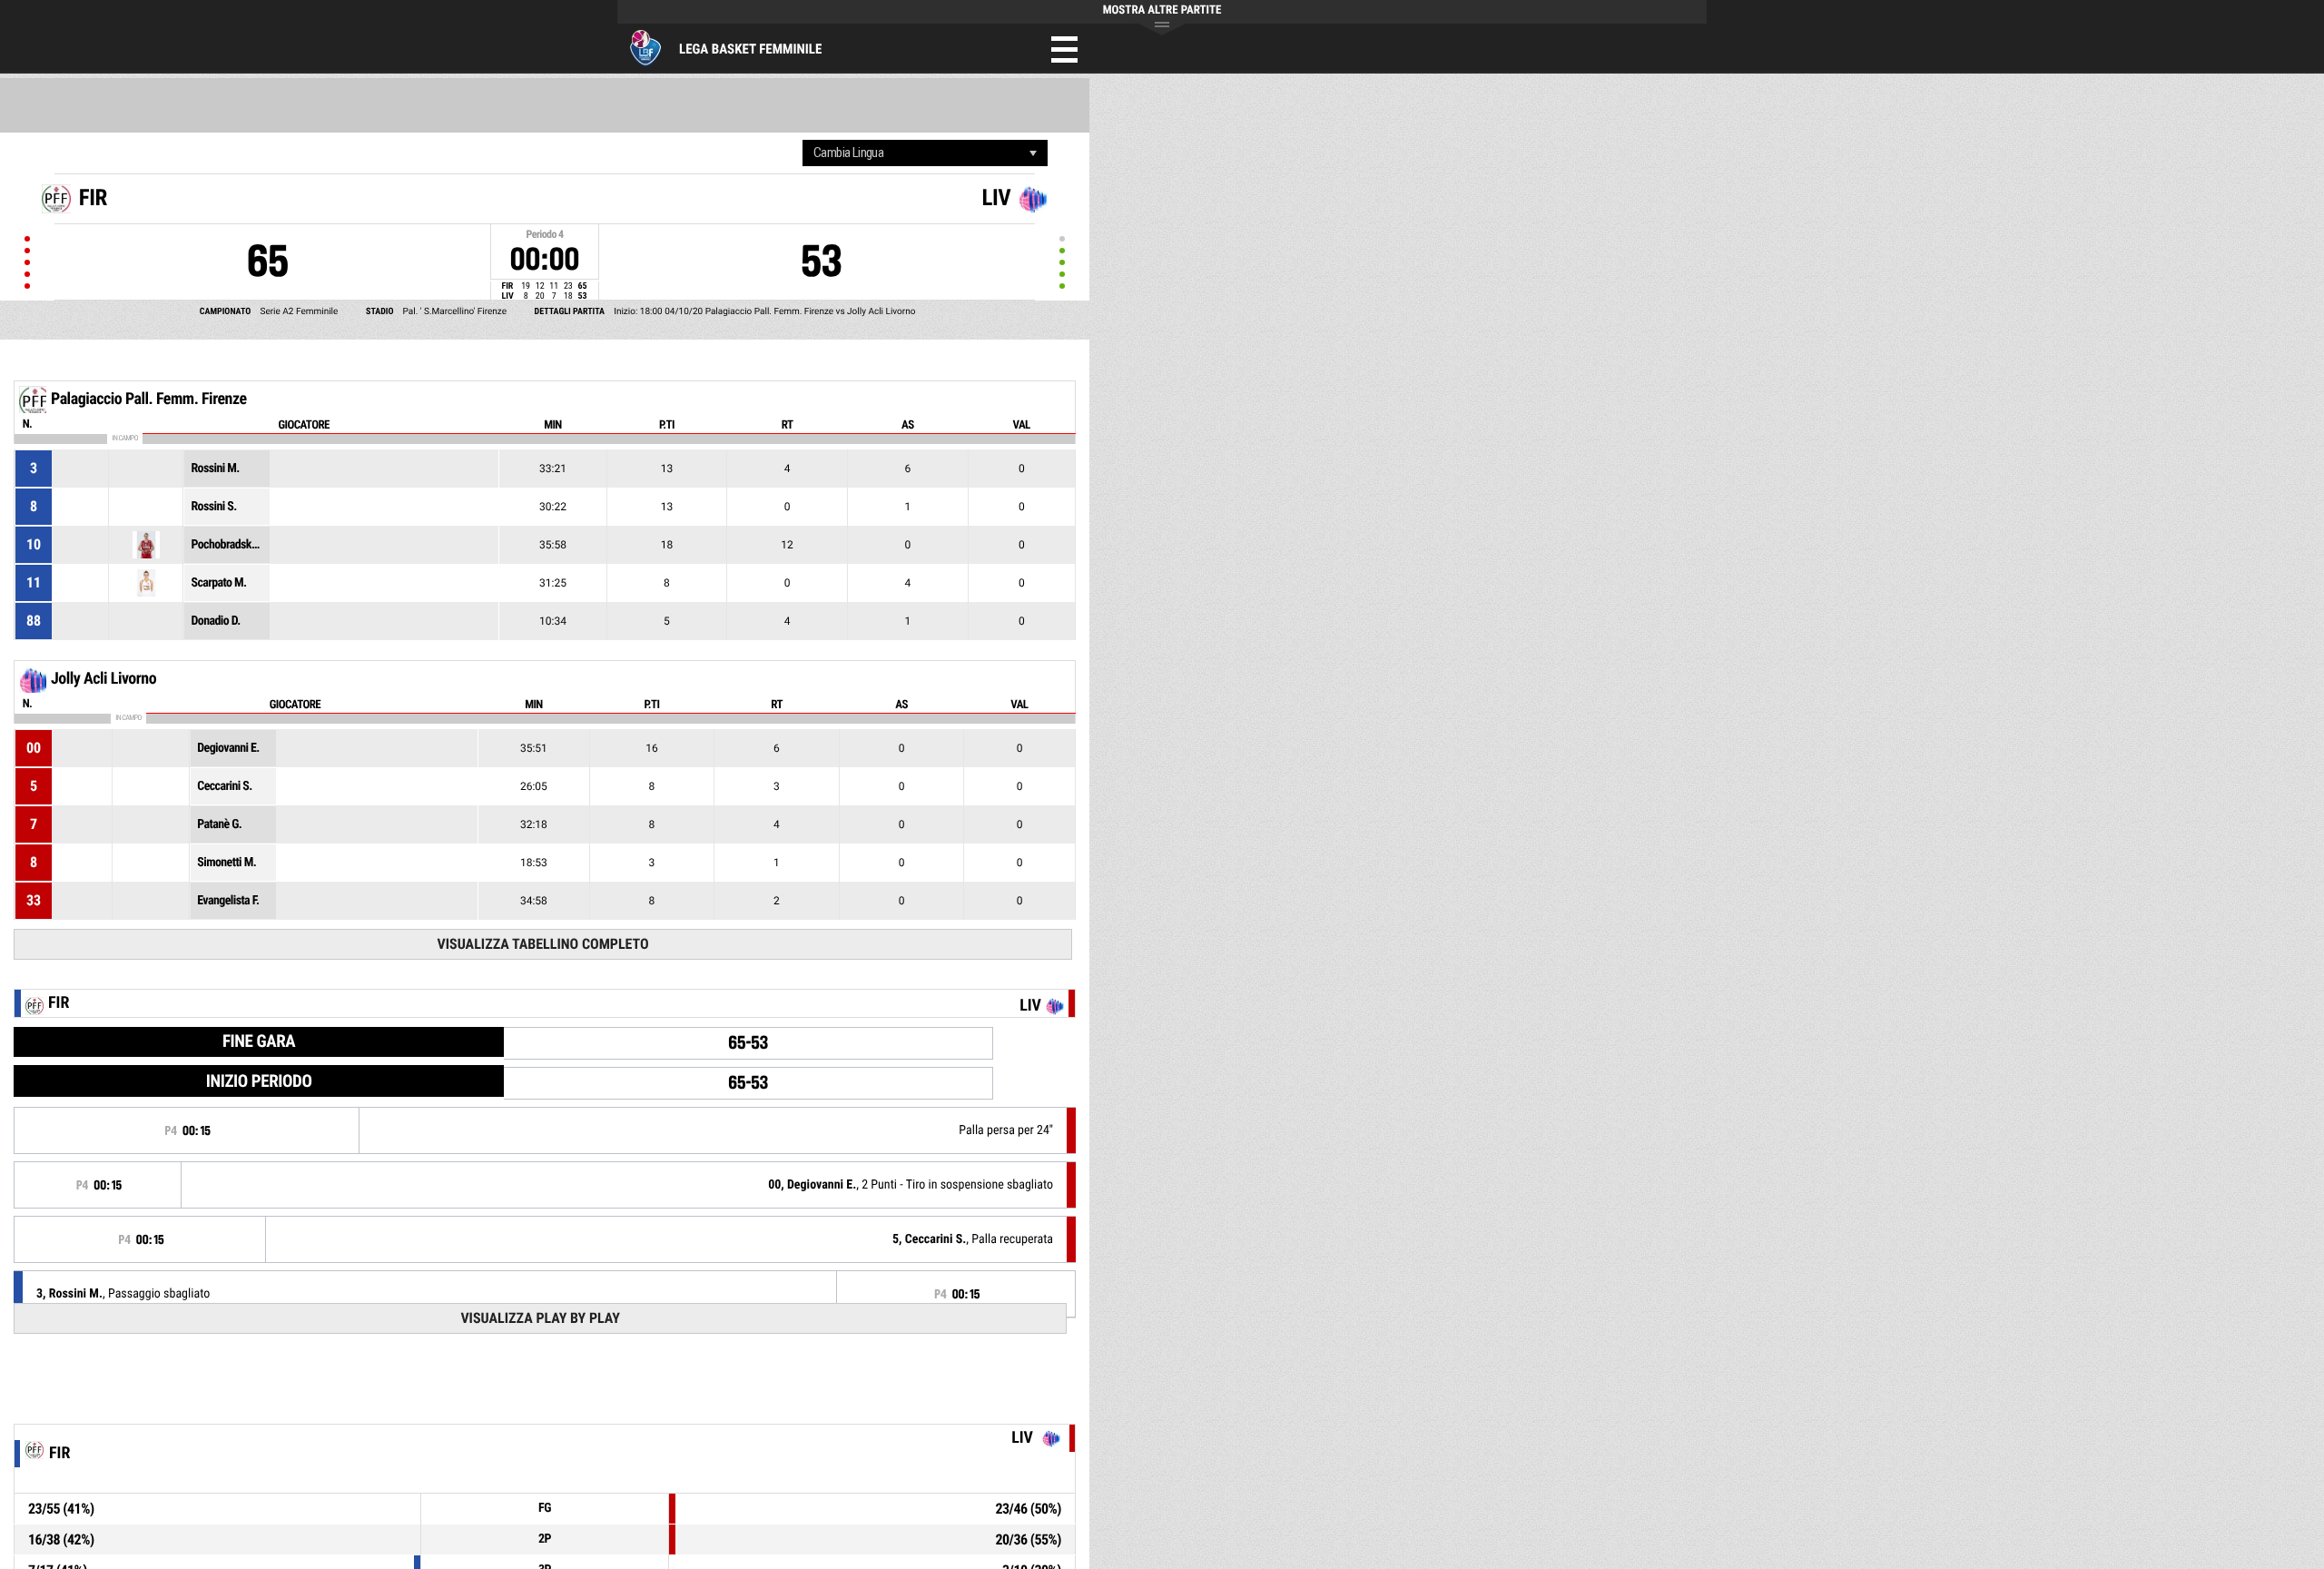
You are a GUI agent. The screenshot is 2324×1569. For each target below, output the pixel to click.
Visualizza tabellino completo (542, 944)
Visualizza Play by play (540, 1318)
